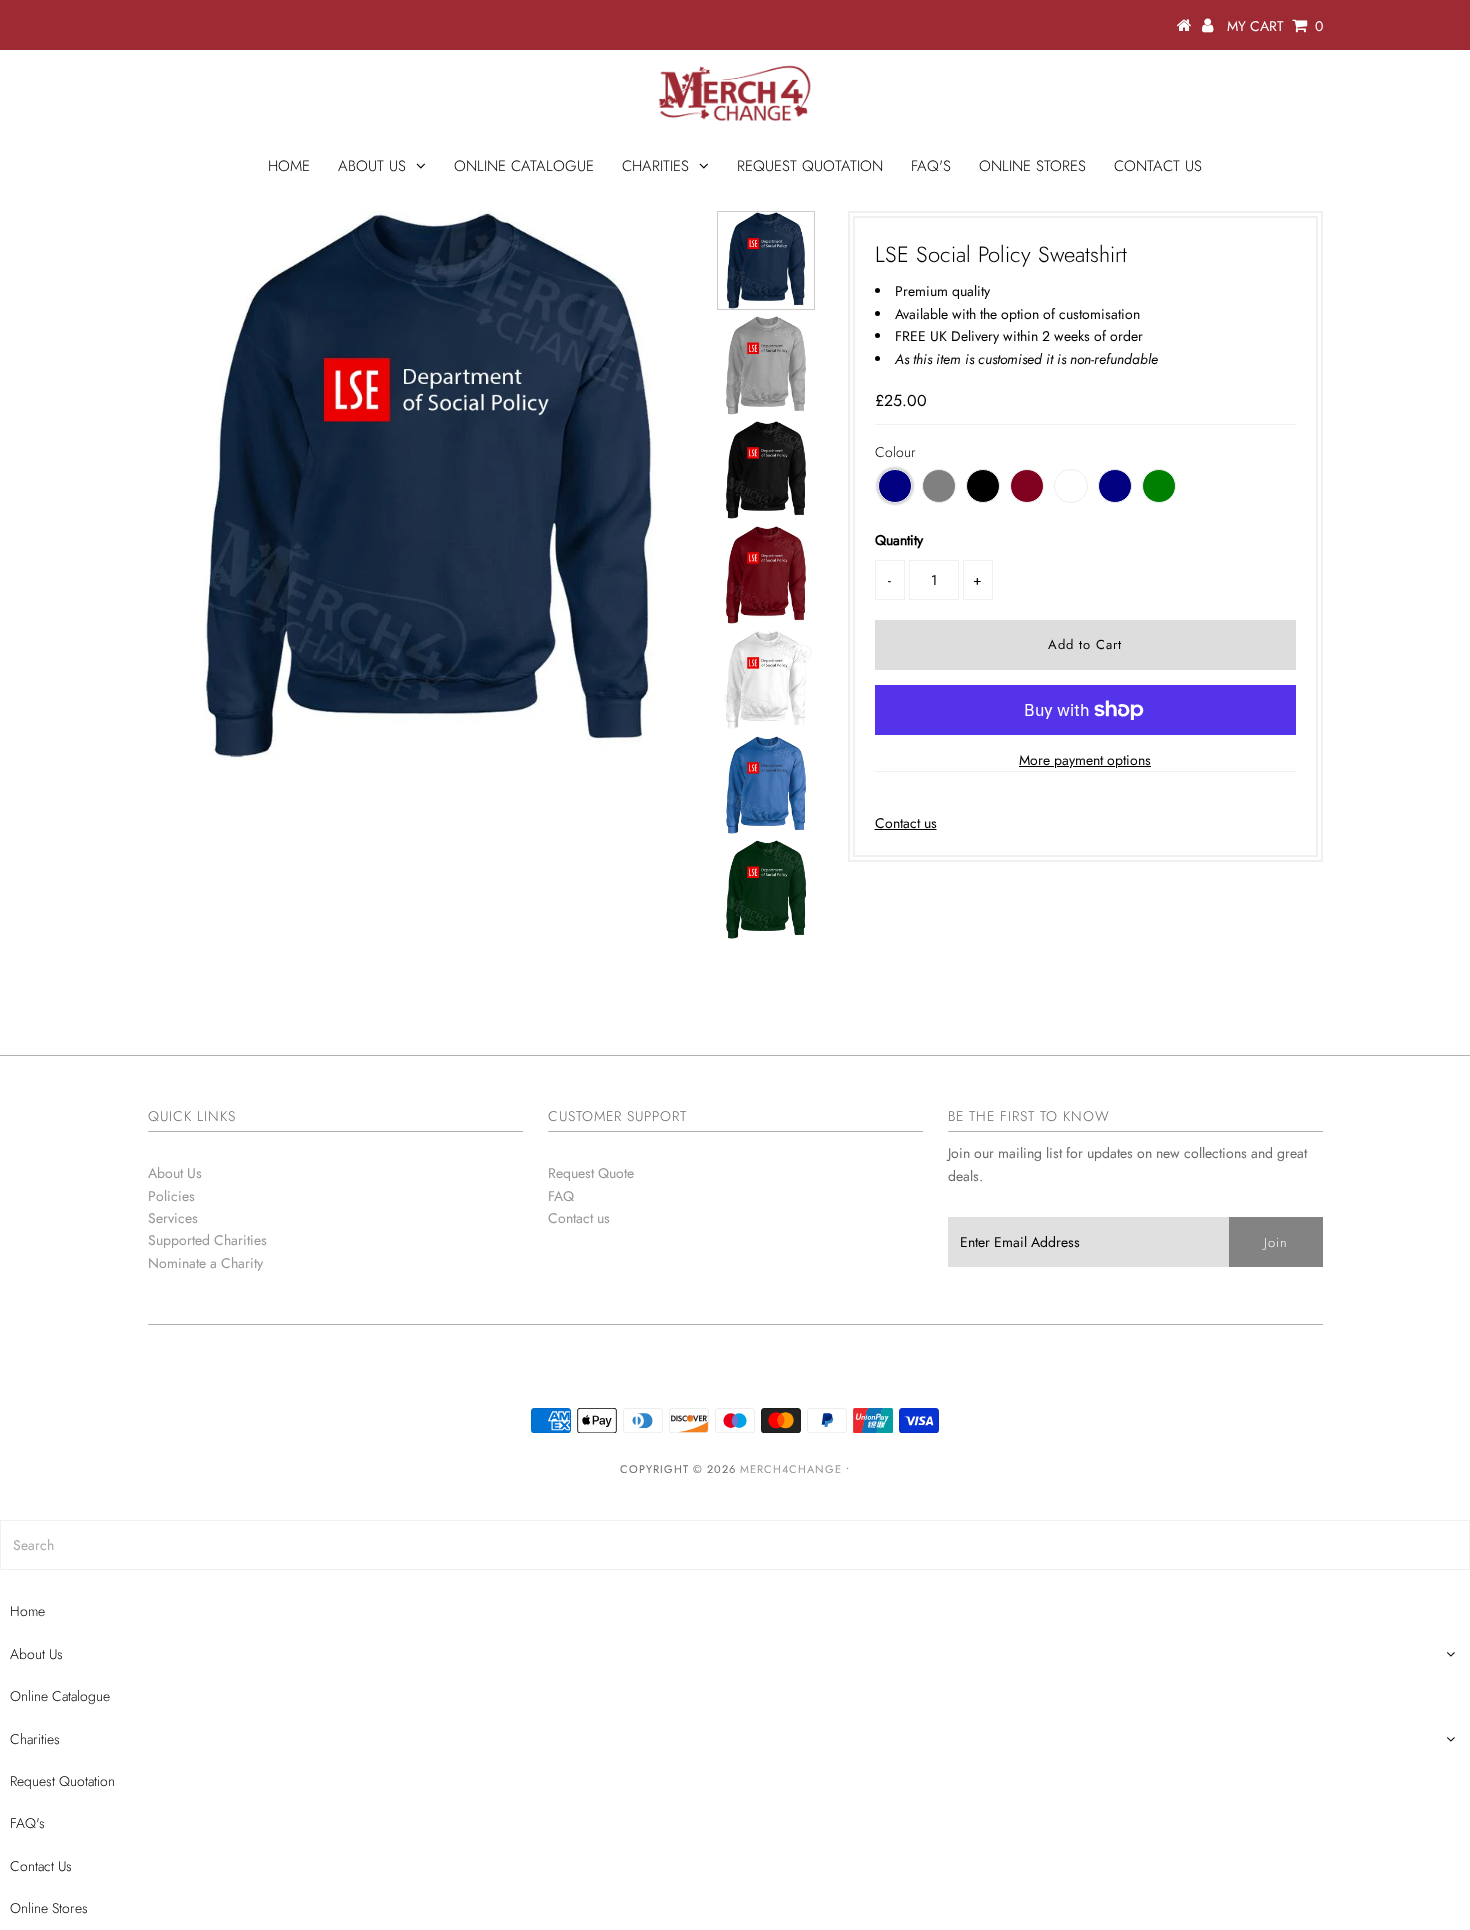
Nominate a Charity (205, 1263)
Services (173, 1218)
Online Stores (1032, 166)
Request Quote (591, 1173)
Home (289, 166)
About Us (372, 166)
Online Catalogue (524, 166)
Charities (655, 166)
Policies (171, 1196)
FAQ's (931, 166)
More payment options (1085, 760)
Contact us (906, 823)
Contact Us (1158, 166)
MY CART (1275, 26)
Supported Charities (207, 1240)
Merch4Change (791, 1469)
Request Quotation (810, 166)
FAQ (561, 1196)
